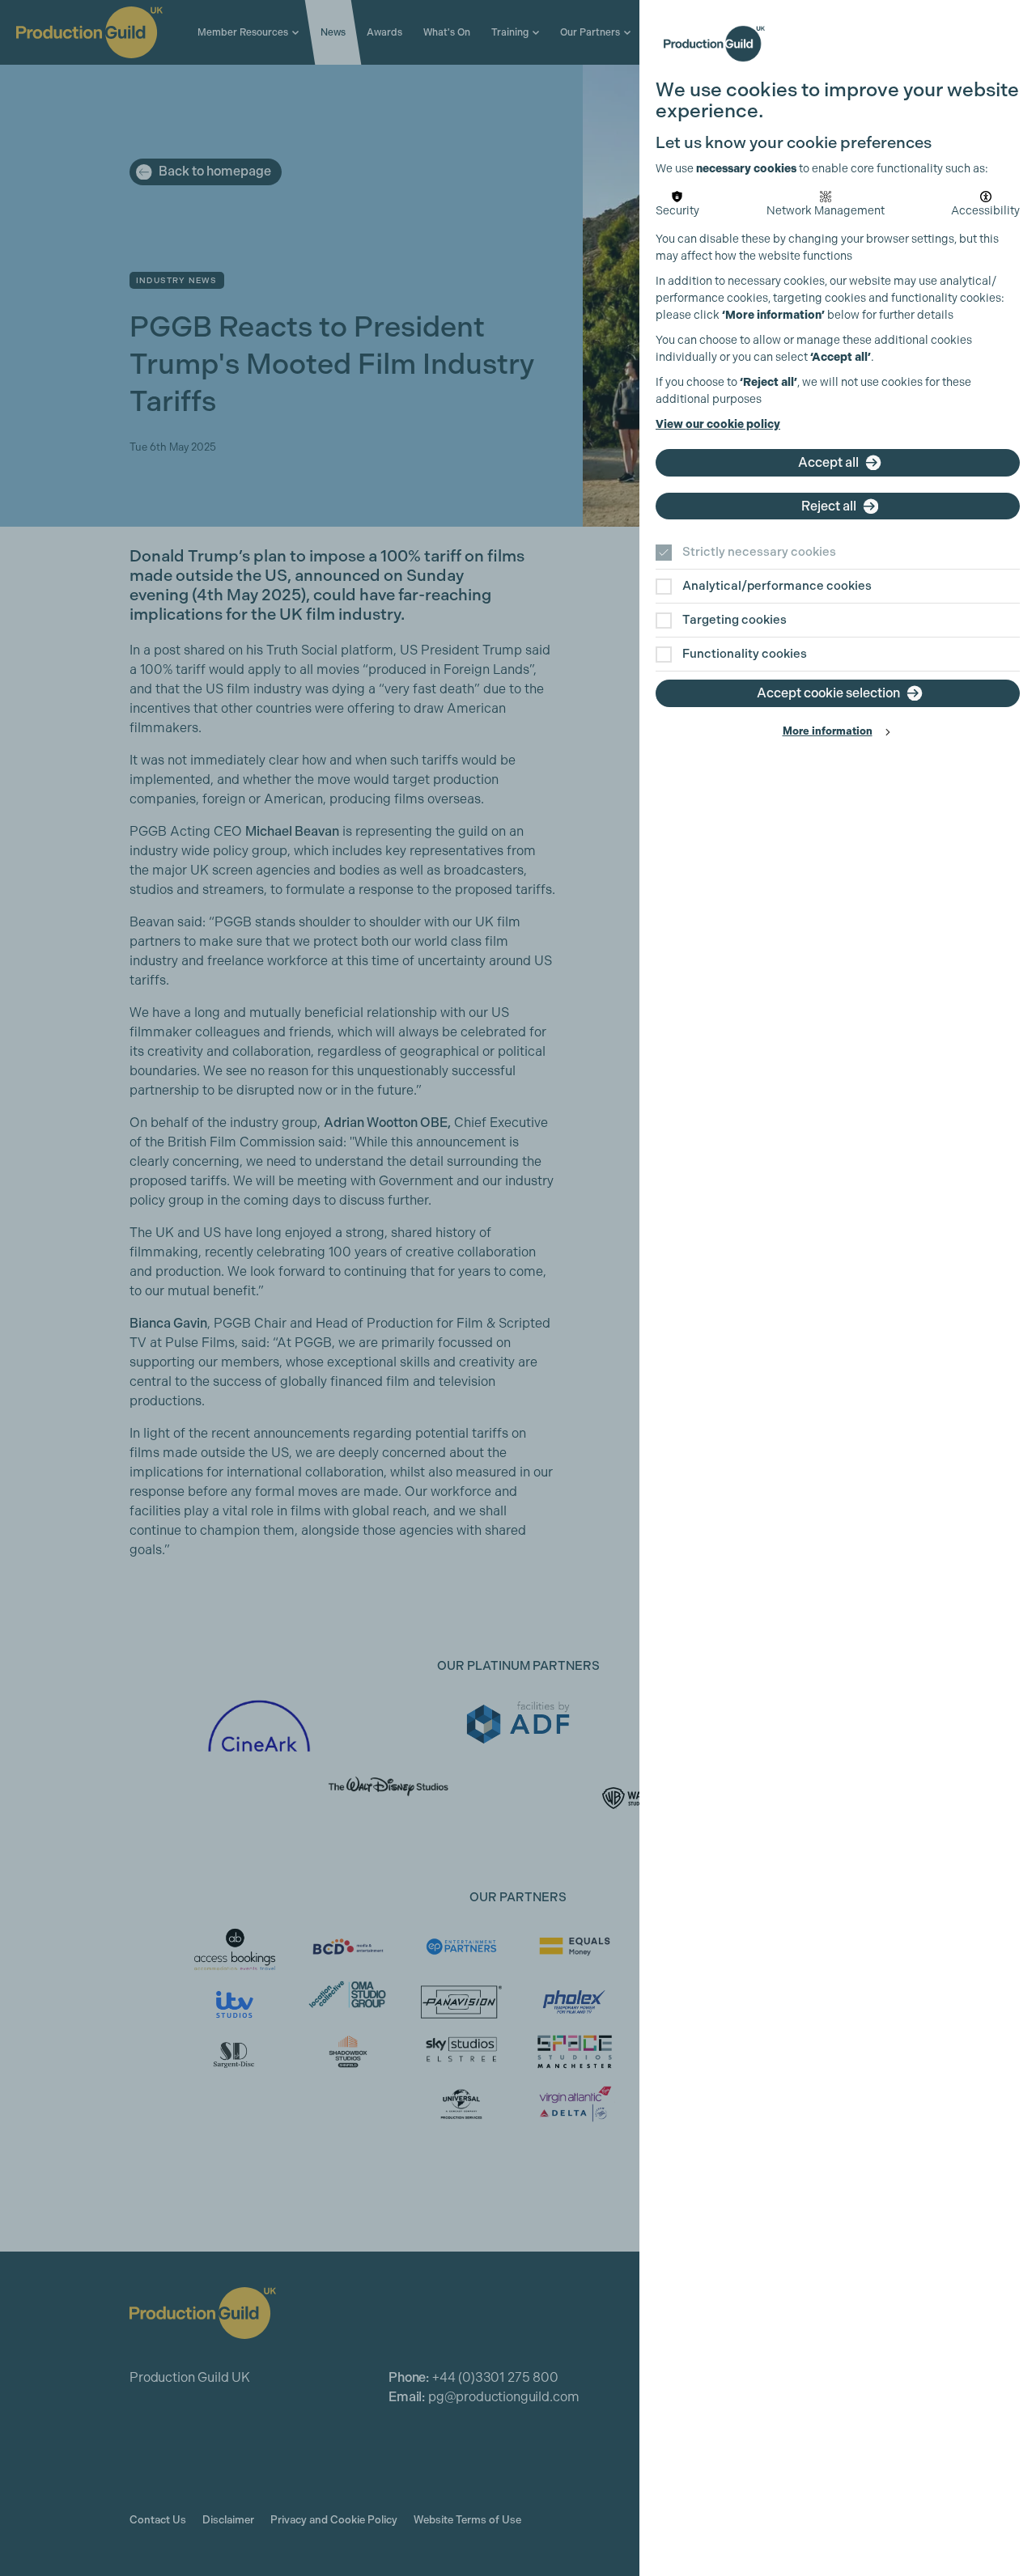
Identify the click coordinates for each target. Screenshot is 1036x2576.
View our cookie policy (718, 424)
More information (828, 731)
